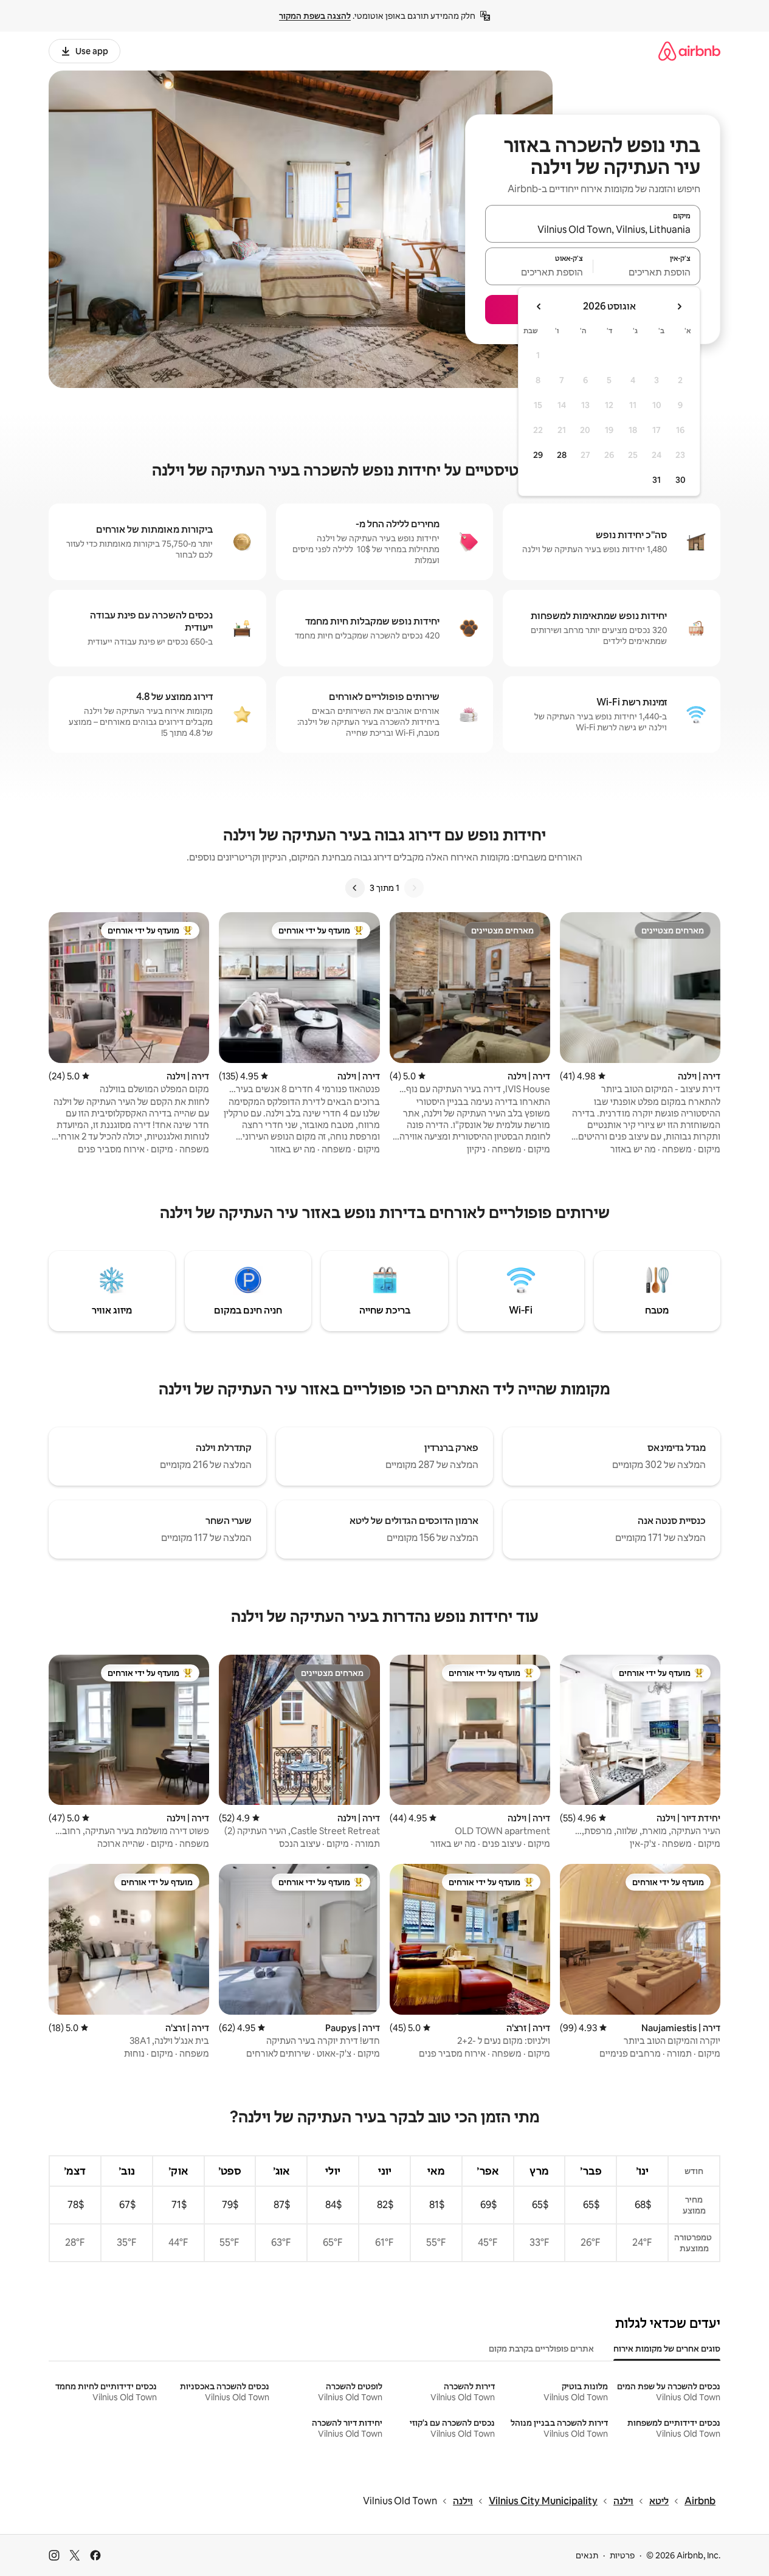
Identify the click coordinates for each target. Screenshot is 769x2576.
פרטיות (622, 2555)
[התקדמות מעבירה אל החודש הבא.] (539, 306)
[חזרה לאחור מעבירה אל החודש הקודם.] (679, 306)
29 (538, 455)
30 (681, 480)
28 (562, 455)
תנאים (587, 2555)
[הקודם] (414, 888)
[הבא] (355, 888)
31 (657, 480)
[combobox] (593, 229)
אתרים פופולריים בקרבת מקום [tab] (541, 2349)
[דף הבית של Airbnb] (689, 51)
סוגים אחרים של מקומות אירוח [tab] (667, 2349)
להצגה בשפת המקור (315, 16)
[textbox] (647, 272)
